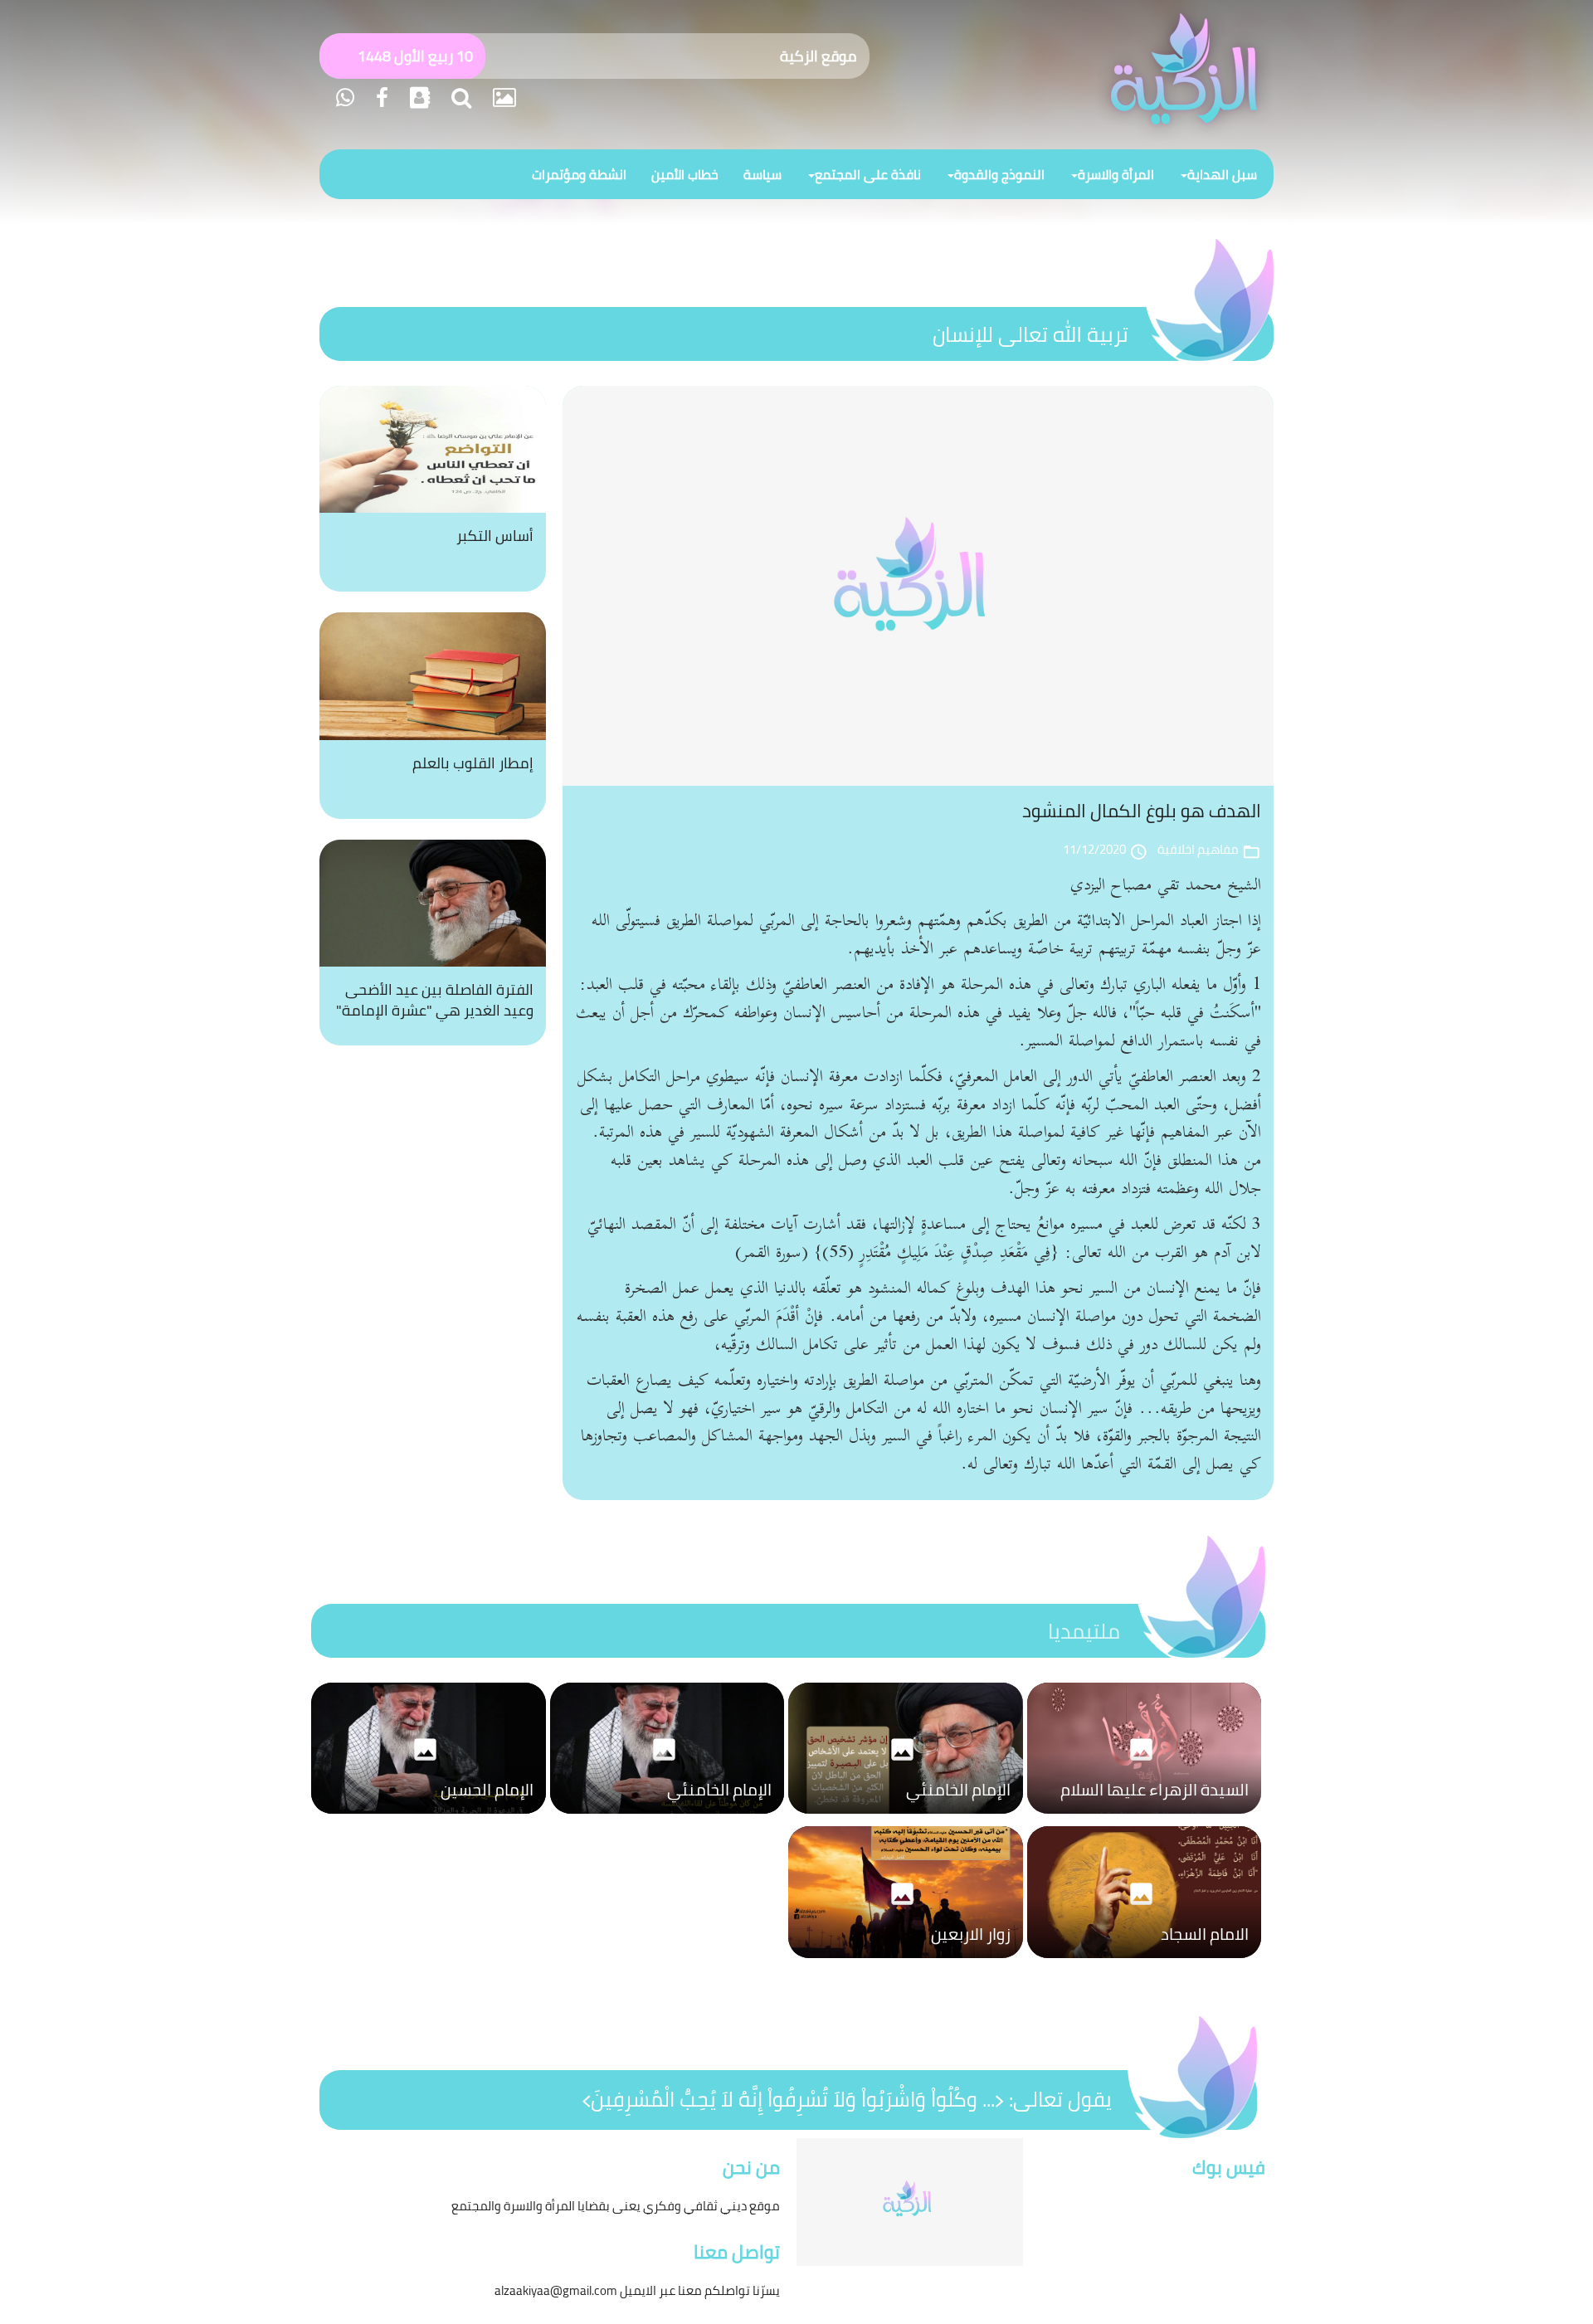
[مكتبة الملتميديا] (502, 97)
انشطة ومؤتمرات (579, 174)
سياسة (762, 174)
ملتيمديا (1084, 1631)
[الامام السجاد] (1145, 1962)
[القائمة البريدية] (417, 97)
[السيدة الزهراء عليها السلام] (1145, 1818)
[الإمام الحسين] (429, 1818)
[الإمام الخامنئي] (906, 1818)
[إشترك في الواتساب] (345, 97)
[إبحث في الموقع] (459, 97)
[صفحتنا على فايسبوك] (380, 97)
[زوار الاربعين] (906, 1962)
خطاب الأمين (685, 174)
